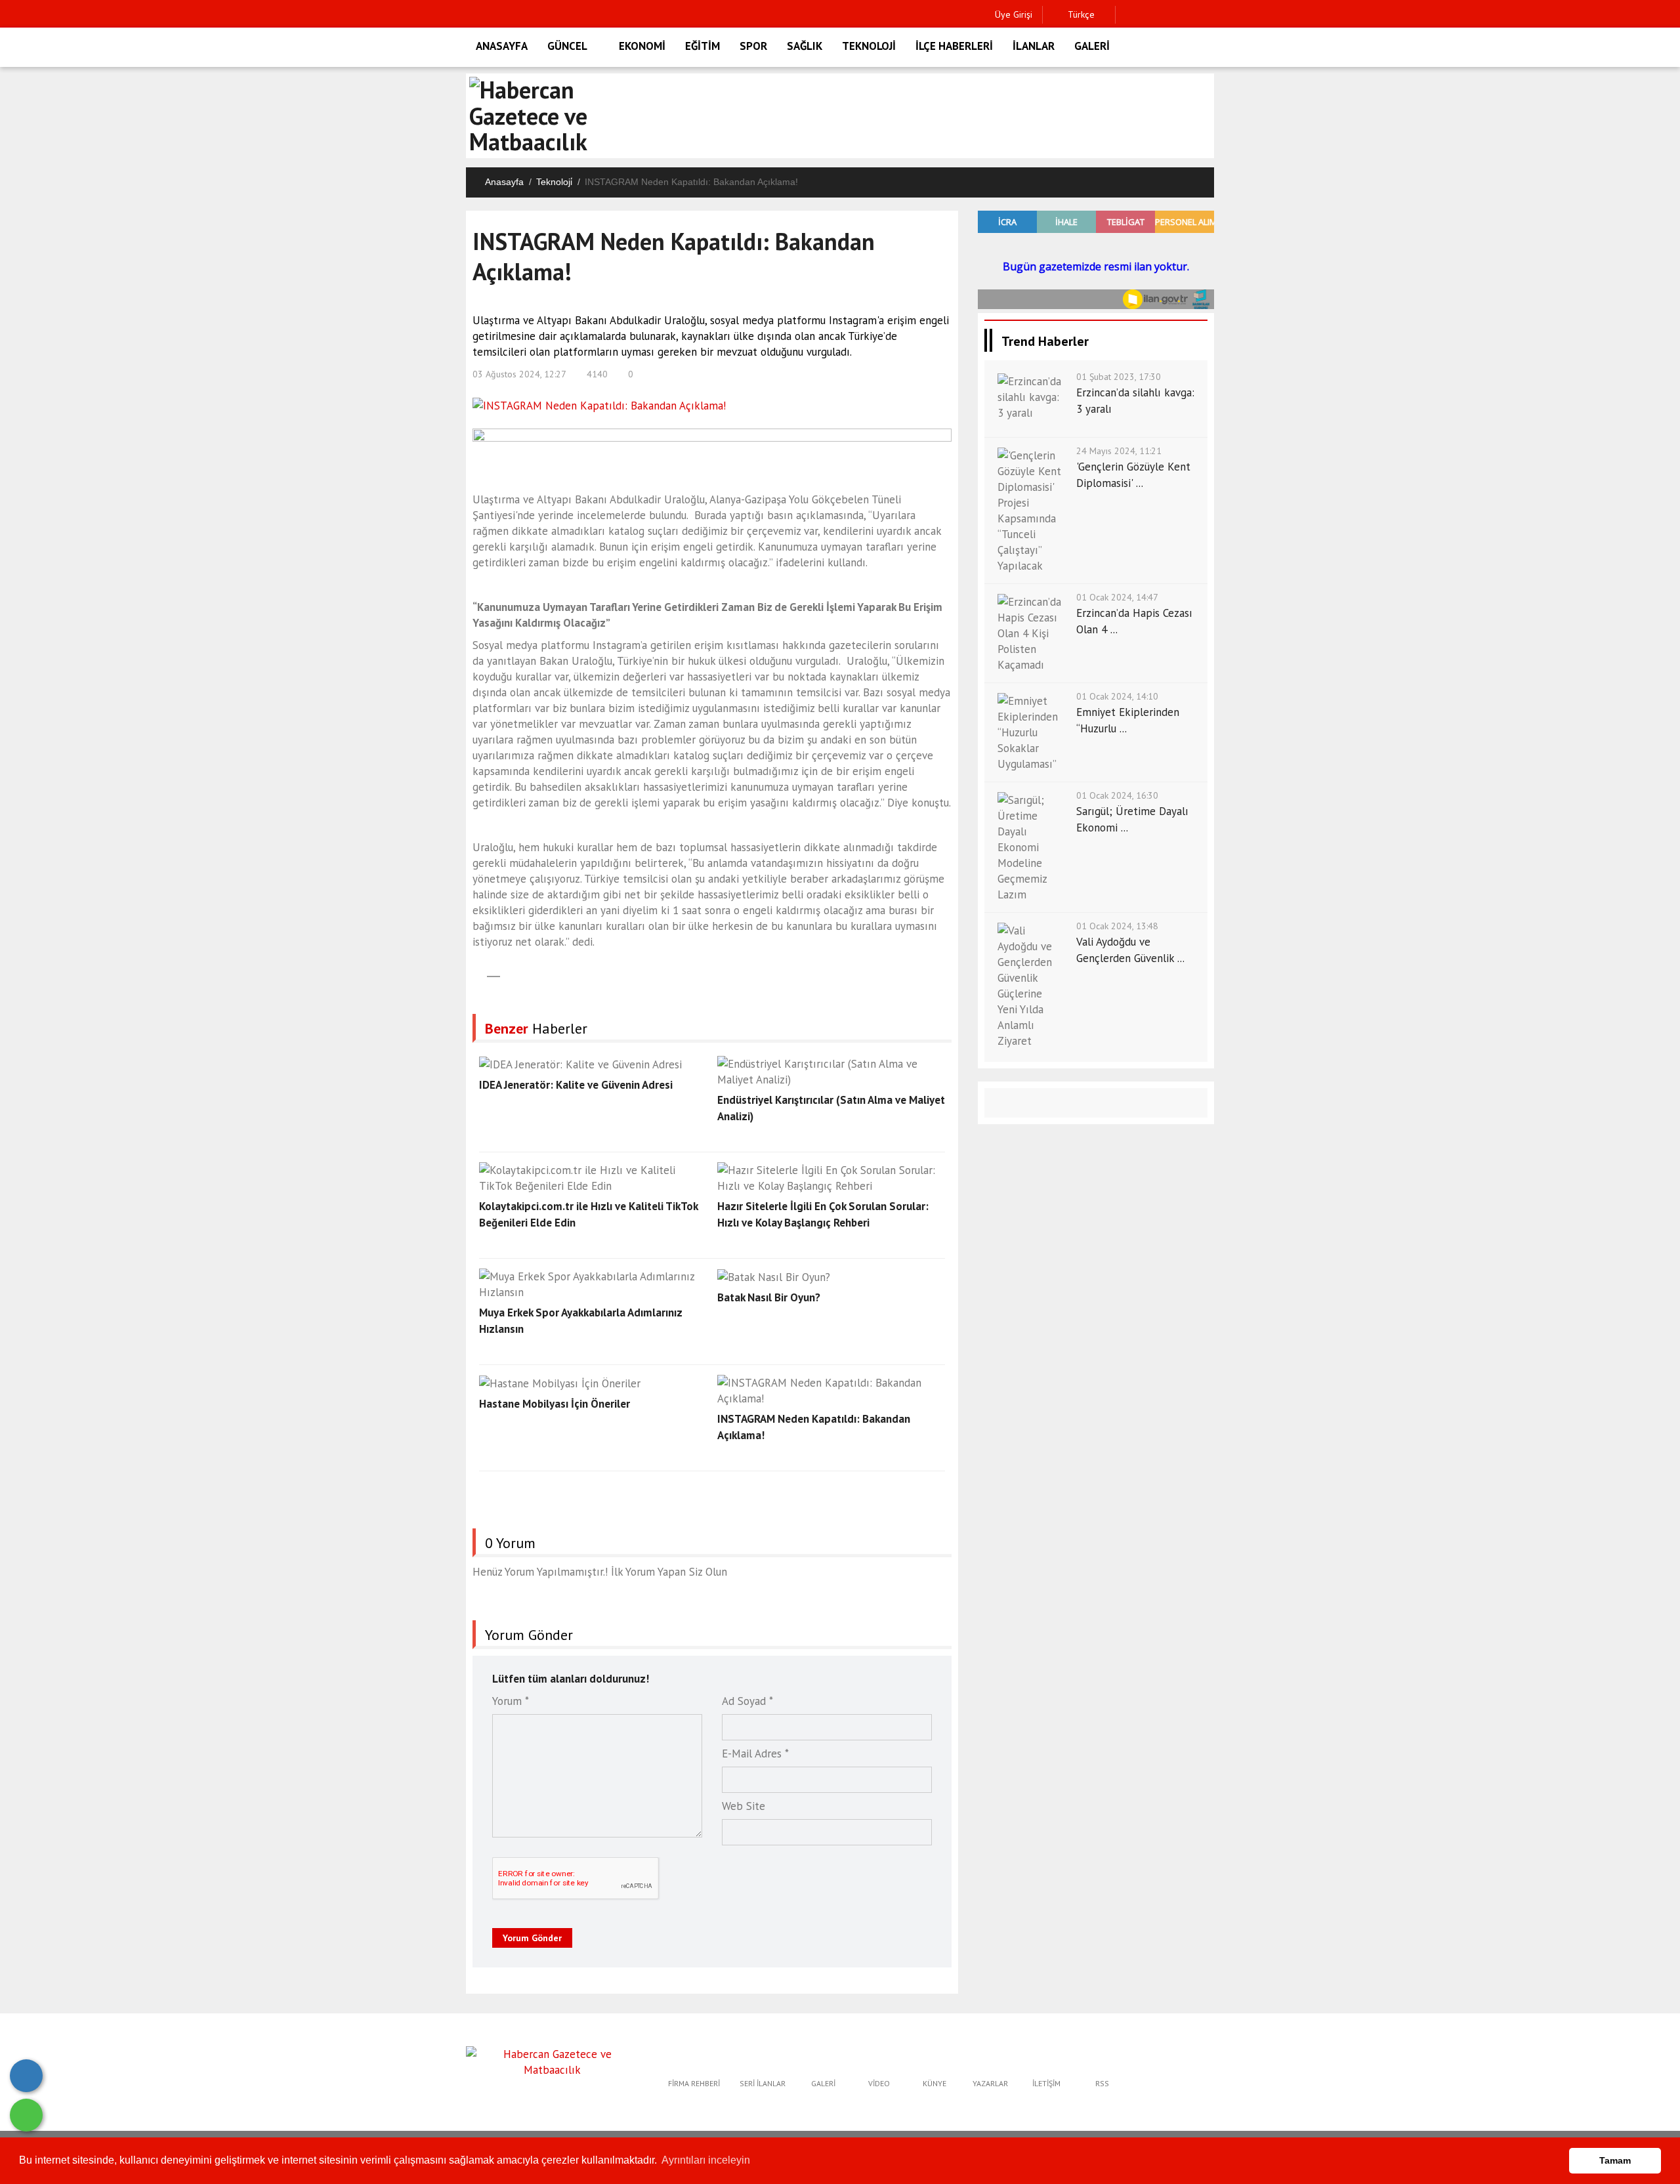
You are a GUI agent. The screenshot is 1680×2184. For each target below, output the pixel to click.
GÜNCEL (567, 46)
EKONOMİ (642, 46)
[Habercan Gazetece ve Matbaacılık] (552, 2061)
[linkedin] (1190, 15)
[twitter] (1149, 15)
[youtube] (1210, 15)
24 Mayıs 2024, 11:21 (1119, 451)
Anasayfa (504, 182)
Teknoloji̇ (554, 182)
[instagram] (1170, 15)
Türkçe (1080, 14)
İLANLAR (1034, 46)
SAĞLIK (805, 46)
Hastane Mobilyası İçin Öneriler (555, 1404)
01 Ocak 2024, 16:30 (1117, 795)
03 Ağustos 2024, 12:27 (519, 374)
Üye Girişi (1014, 14)
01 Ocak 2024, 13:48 (1117, 926)
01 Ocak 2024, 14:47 (1117, 597)
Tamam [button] (1615, 2160)
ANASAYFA (502, 46)
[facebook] (1129, 15)
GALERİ (1092, 46)
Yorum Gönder (532, 1938)
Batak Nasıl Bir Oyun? (769, 1297)
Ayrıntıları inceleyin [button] (706, 2160)
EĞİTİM (703, 46)
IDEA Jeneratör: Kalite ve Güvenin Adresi (576, 1085)
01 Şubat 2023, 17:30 (1119, 377)
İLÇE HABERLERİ (954, 46)
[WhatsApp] (26, 2115)
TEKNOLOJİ (869, 46)
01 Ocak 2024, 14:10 (1117, 696)
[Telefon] (26, 2076)
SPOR (753, 46)
